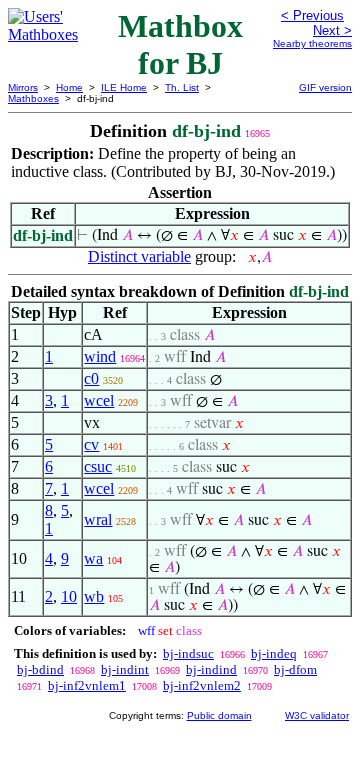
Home (69, 87)
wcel (99, 400)
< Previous (312, 15)
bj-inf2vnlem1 (87, 685)
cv (91, 444)
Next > (332, 30)
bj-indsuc (188, 653)
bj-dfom (295, 669)
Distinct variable (139, 256)
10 (69, 596)
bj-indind (211, 669)
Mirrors (23, 87)
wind (100, 356)
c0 (91, 378)
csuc (98, 466)
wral (98, 519)
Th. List (182, 87)
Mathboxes (33, 98)
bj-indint (125, 669)
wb (94, 596)
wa (93, 558)
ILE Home (124, 87)
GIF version (325, 87)
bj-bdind (40, 669)
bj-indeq (274, 653)
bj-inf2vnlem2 (202, 685)
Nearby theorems (312, 43)
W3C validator (317, 715)
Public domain (219, 715)
